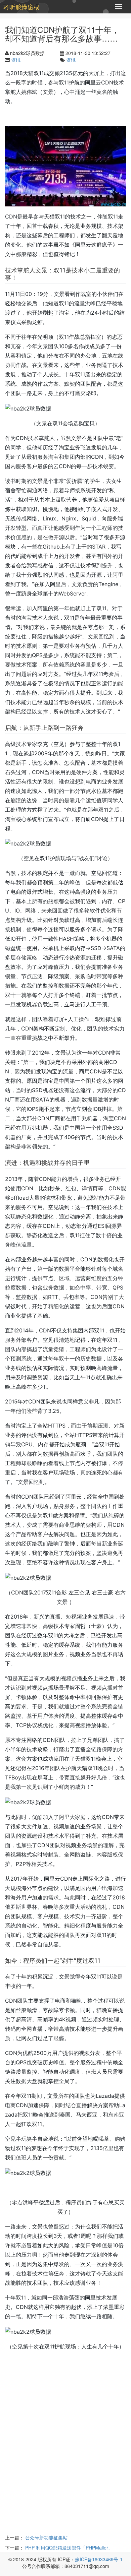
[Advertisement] (65, 2451)
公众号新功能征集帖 (46, 2537)
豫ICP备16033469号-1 (99, 2559)
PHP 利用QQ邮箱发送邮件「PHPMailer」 (69, 2548)
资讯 (16, 60)
